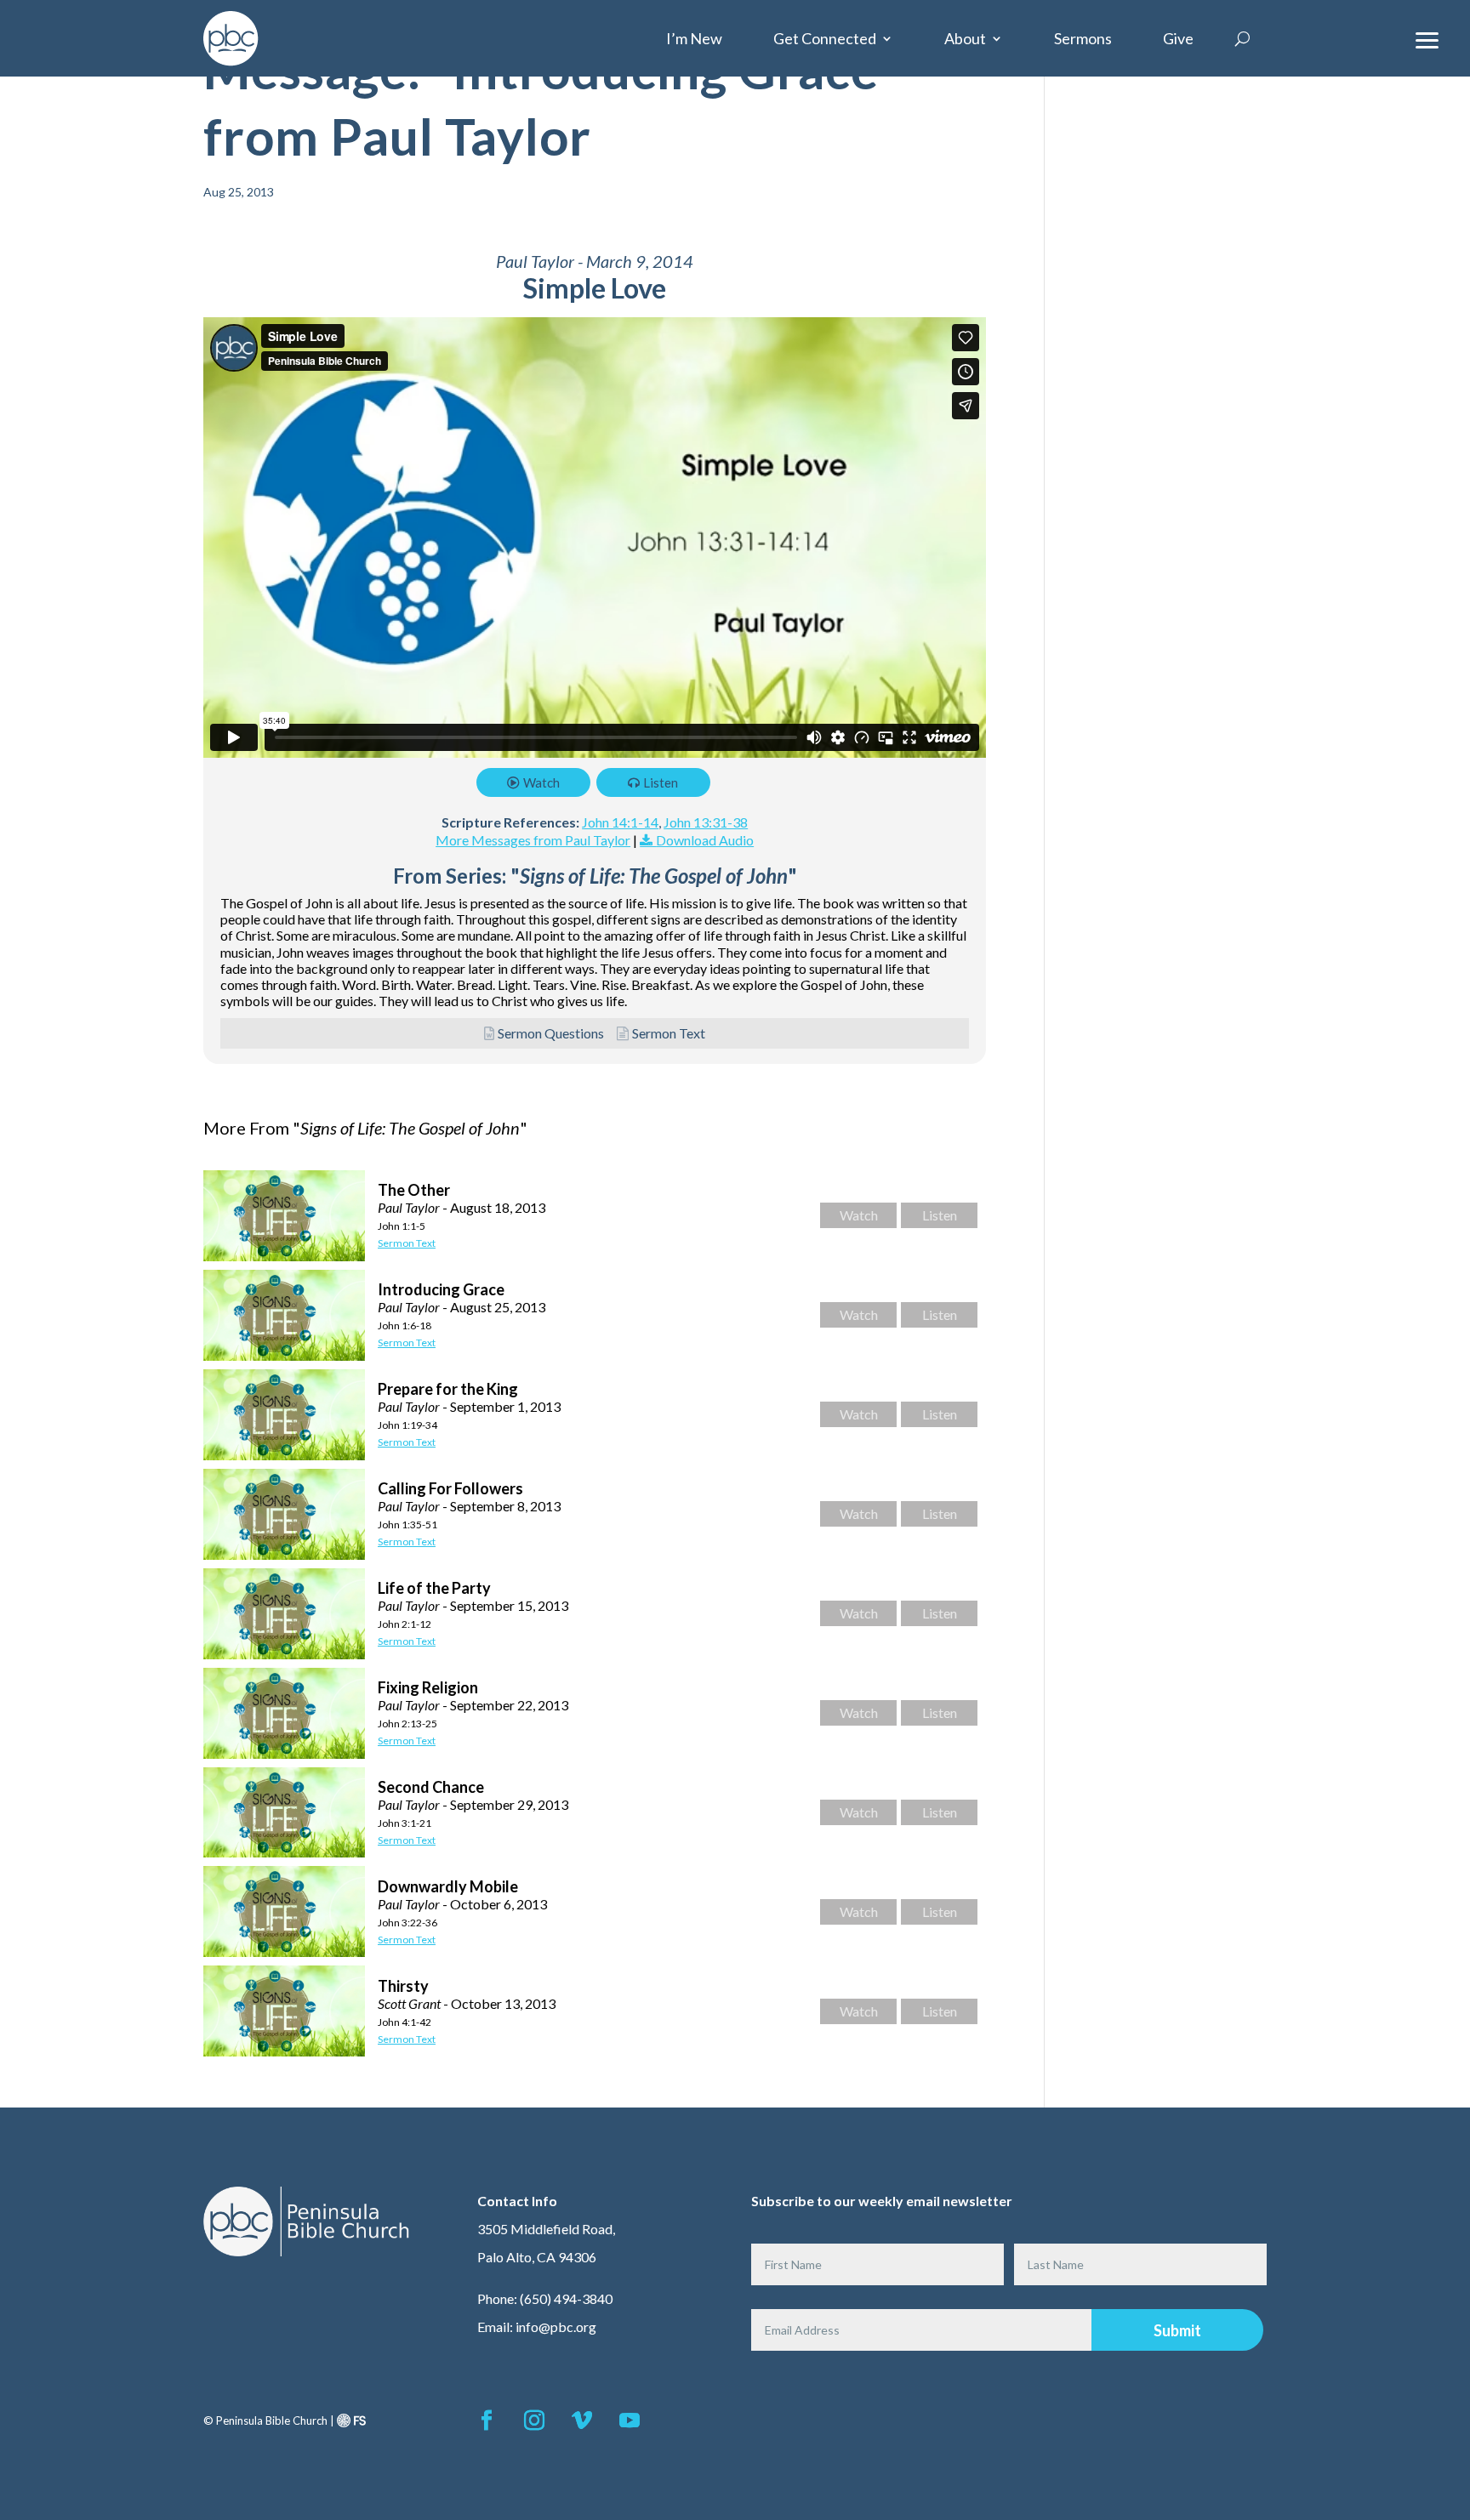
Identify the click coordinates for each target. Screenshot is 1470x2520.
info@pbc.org (556, 2327)
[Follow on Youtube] (630, 2420)
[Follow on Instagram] (534, 2420)
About (965, 38)
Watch (541, 782)
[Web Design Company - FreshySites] (351, 2420)
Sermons (1083, 38)
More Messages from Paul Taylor (533, 840)
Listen (661, 782)
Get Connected (825, 38)
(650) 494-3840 (566, 2298)
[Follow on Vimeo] (582, 2420)
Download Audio (705, 840)
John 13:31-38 (706, 822)
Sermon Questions (551, 1033)
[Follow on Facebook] (487, 2420)
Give (1178, 38)
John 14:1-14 (620, 822)
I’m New (694, 38)
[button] (1427, 38)
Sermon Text (669, 1033)
